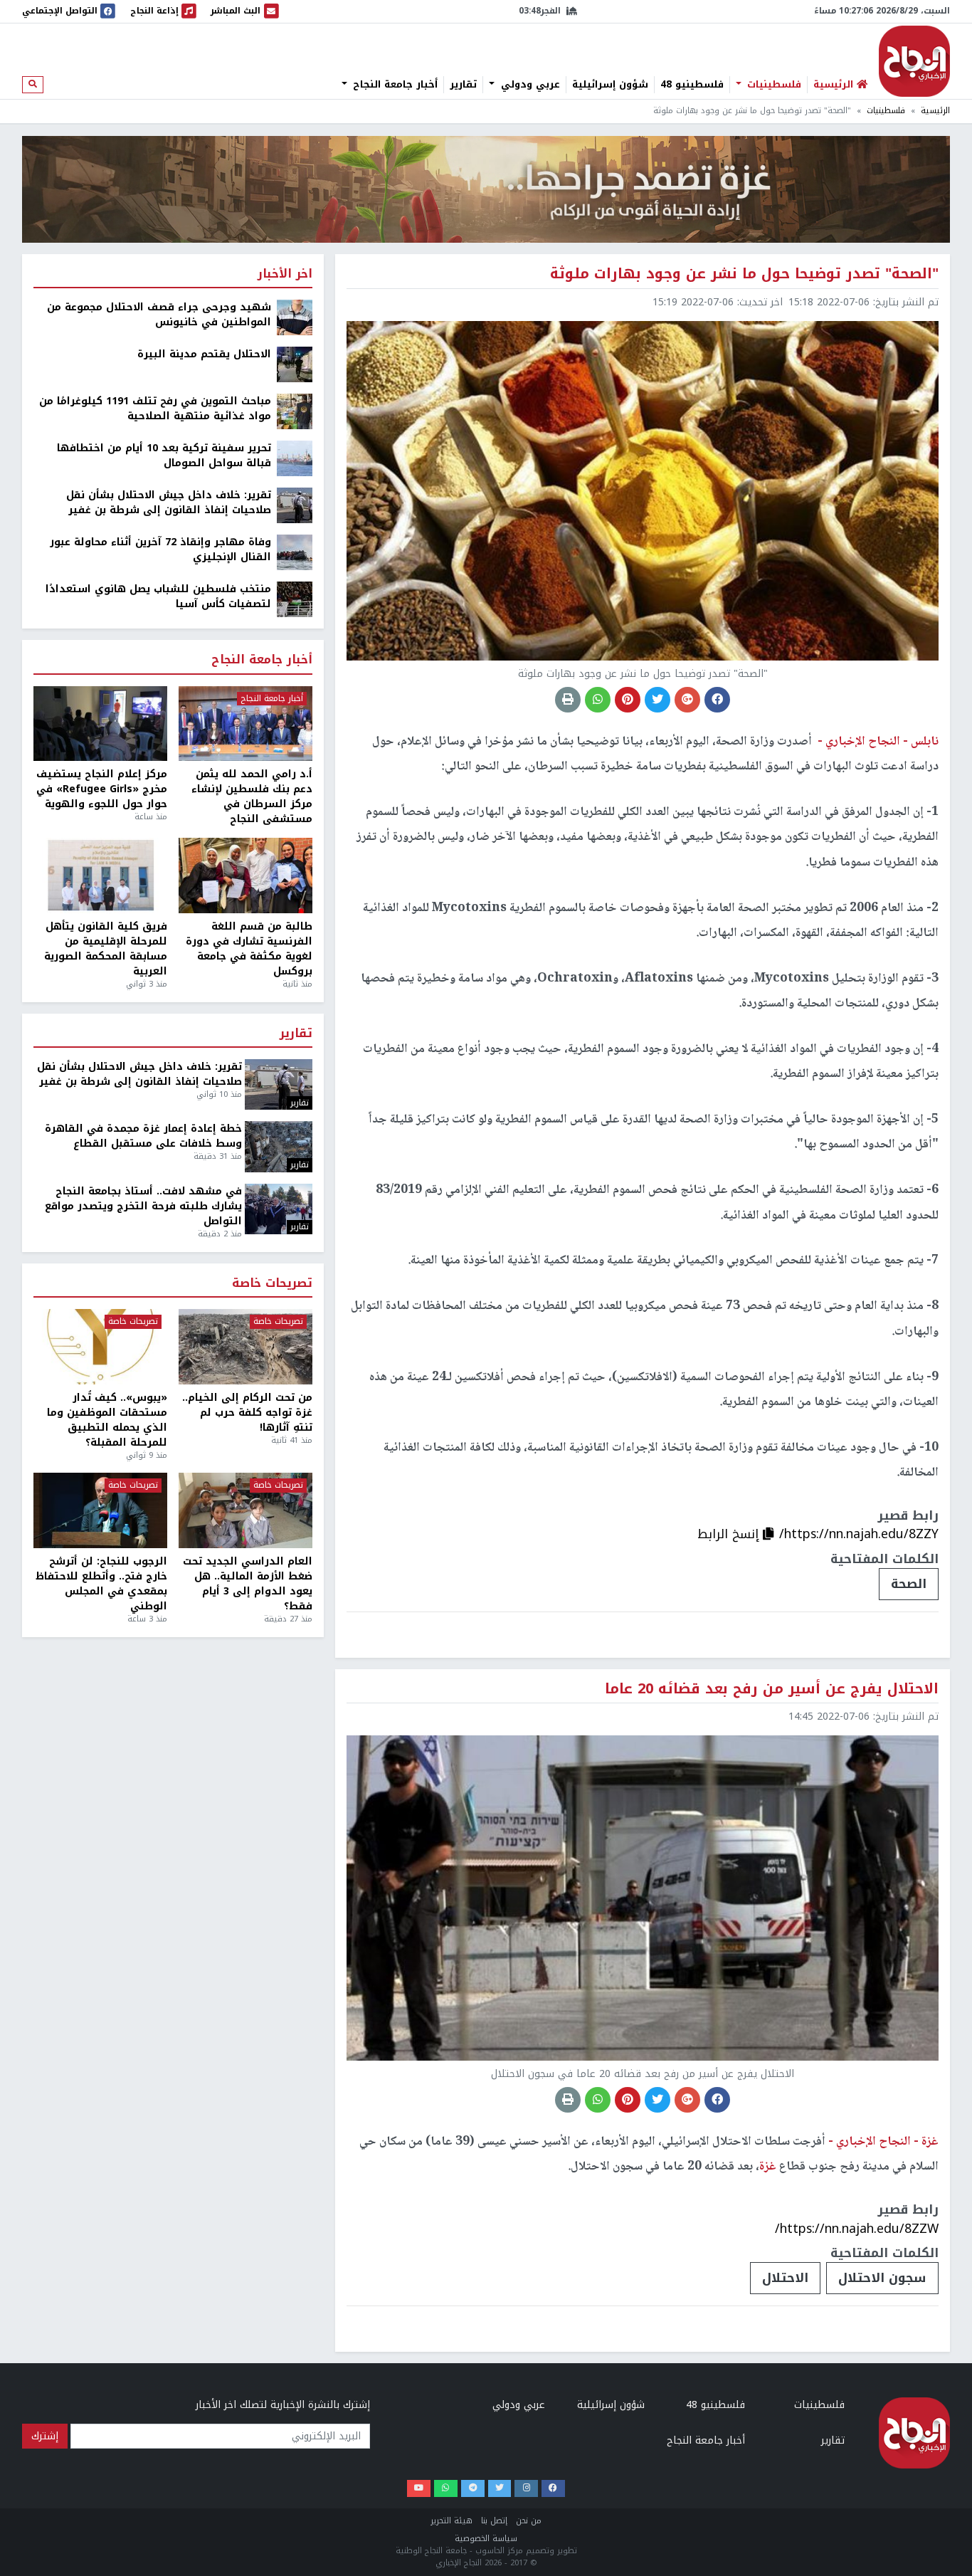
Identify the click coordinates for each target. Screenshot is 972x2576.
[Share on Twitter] (657, 700)
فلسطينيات (772, 85)
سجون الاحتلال (882, 2278)
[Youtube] (419, 2489)
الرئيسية (935, 111)
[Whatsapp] (446, 2489)
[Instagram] (526, 2489)
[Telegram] (473, 2489)
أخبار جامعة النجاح (393, 85)
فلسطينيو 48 (692, 85)
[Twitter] (500, 2489)
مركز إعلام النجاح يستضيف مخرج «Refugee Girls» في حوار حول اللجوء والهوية (102, 789)
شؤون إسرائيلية (610, 85)
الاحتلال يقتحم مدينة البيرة (204, 354)
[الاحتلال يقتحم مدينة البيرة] (295, 364)
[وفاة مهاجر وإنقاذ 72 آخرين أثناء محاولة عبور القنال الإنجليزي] (295, 552)
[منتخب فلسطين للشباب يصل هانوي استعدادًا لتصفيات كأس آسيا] (295, 599)
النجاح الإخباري (914, 61)
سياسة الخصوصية (486, 2539)
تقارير (463, 85)
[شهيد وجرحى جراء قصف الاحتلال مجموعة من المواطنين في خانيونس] (295, 317)
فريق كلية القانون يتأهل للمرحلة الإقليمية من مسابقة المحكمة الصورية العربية (106, 949)
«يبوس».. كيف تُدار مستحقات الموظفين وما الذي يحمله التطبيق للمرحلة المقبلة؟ (107, 1420)
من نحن (529, 2521)
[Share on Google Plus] (687, 700)
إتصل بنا (494, 2521)
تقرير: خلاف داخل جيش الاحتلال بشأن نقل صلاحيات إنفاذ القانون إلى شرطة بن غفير (169, 503)
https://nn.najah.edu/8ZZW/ (857, 2229)
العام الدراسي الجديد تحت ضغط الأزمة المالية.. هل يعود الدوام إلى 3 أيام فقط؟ (248, 1584)
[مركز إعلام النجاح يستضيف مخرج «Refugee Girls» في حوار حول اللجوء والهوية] (100, 724)
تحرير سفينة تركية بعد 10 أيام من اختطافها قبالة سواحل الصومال (164, 456)
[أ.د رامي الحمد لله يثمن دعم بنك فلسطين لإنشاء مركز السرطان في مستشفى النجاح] (245, 724)
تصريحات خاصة (272, 1284)
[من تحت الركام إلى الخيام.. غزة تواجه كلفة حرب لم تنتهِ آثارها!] (245, 1347)
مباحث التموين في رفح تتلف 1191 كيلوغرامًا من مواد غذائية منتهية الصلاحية (155, 409)
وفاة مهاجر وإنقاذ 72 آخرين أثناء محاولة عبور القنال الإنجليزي (160, 550)
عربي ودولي (529, 85)
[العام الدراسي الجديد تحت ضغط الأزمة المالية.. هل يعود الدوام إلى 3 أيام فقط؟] (245, 1510)
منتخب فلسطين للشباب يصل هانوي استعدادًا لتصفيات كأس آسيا (158, 596)
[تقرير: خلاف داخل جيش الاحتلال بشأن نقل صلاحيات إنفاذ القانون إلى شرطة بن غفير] (295, 505)
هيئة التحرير (451, 2521)
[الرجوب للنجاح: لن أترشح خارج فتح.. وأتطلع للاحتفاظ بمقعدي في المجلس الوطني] (100, 1510)
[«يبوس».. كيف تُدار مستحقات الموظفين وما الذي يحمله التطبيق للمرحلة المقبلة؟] (100, 1347)
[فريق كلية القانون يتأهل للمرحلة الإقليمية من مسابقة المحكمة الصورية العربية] (100, 876)
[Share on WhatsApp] (598, 700)
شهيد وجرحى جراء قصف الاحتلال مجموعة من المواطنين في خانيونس (159, 315)
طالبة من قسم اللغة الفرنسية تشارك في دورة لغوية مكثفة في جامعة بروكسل (249, 949)
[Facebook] (553, 2489)
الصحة (909, 1584)
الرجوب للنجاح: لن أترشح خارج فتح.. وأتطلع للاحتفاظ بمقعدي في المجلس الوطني (101, 1584)
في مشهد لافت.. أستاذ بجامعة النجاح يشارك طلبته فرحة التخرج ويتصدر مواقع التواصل (143, 1206)
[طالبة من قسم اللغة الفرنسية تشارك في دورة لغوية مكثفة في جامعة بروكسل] (245, 876)
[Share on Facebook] (717, 700)
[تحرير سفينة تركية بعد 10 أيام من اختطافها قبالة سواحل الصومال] (295, 458)
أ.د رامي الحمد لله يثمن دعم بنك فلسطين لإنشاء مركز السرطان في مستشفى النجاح (252, 797)
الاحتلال (785, 2278)
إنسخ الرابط (730, 1534)
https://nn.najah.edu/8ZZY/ (859, 1534)
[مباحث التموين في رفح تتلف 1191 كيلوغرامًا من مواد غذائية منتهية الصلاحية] (295, 411)
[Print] (568, 700)
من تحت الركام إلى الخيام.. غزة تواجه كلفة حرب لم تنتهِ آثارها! (247, 1413)
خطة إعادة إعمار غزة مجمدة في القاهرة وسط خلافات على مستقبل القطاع (143, 1136)
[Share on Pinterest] (628, 700)
